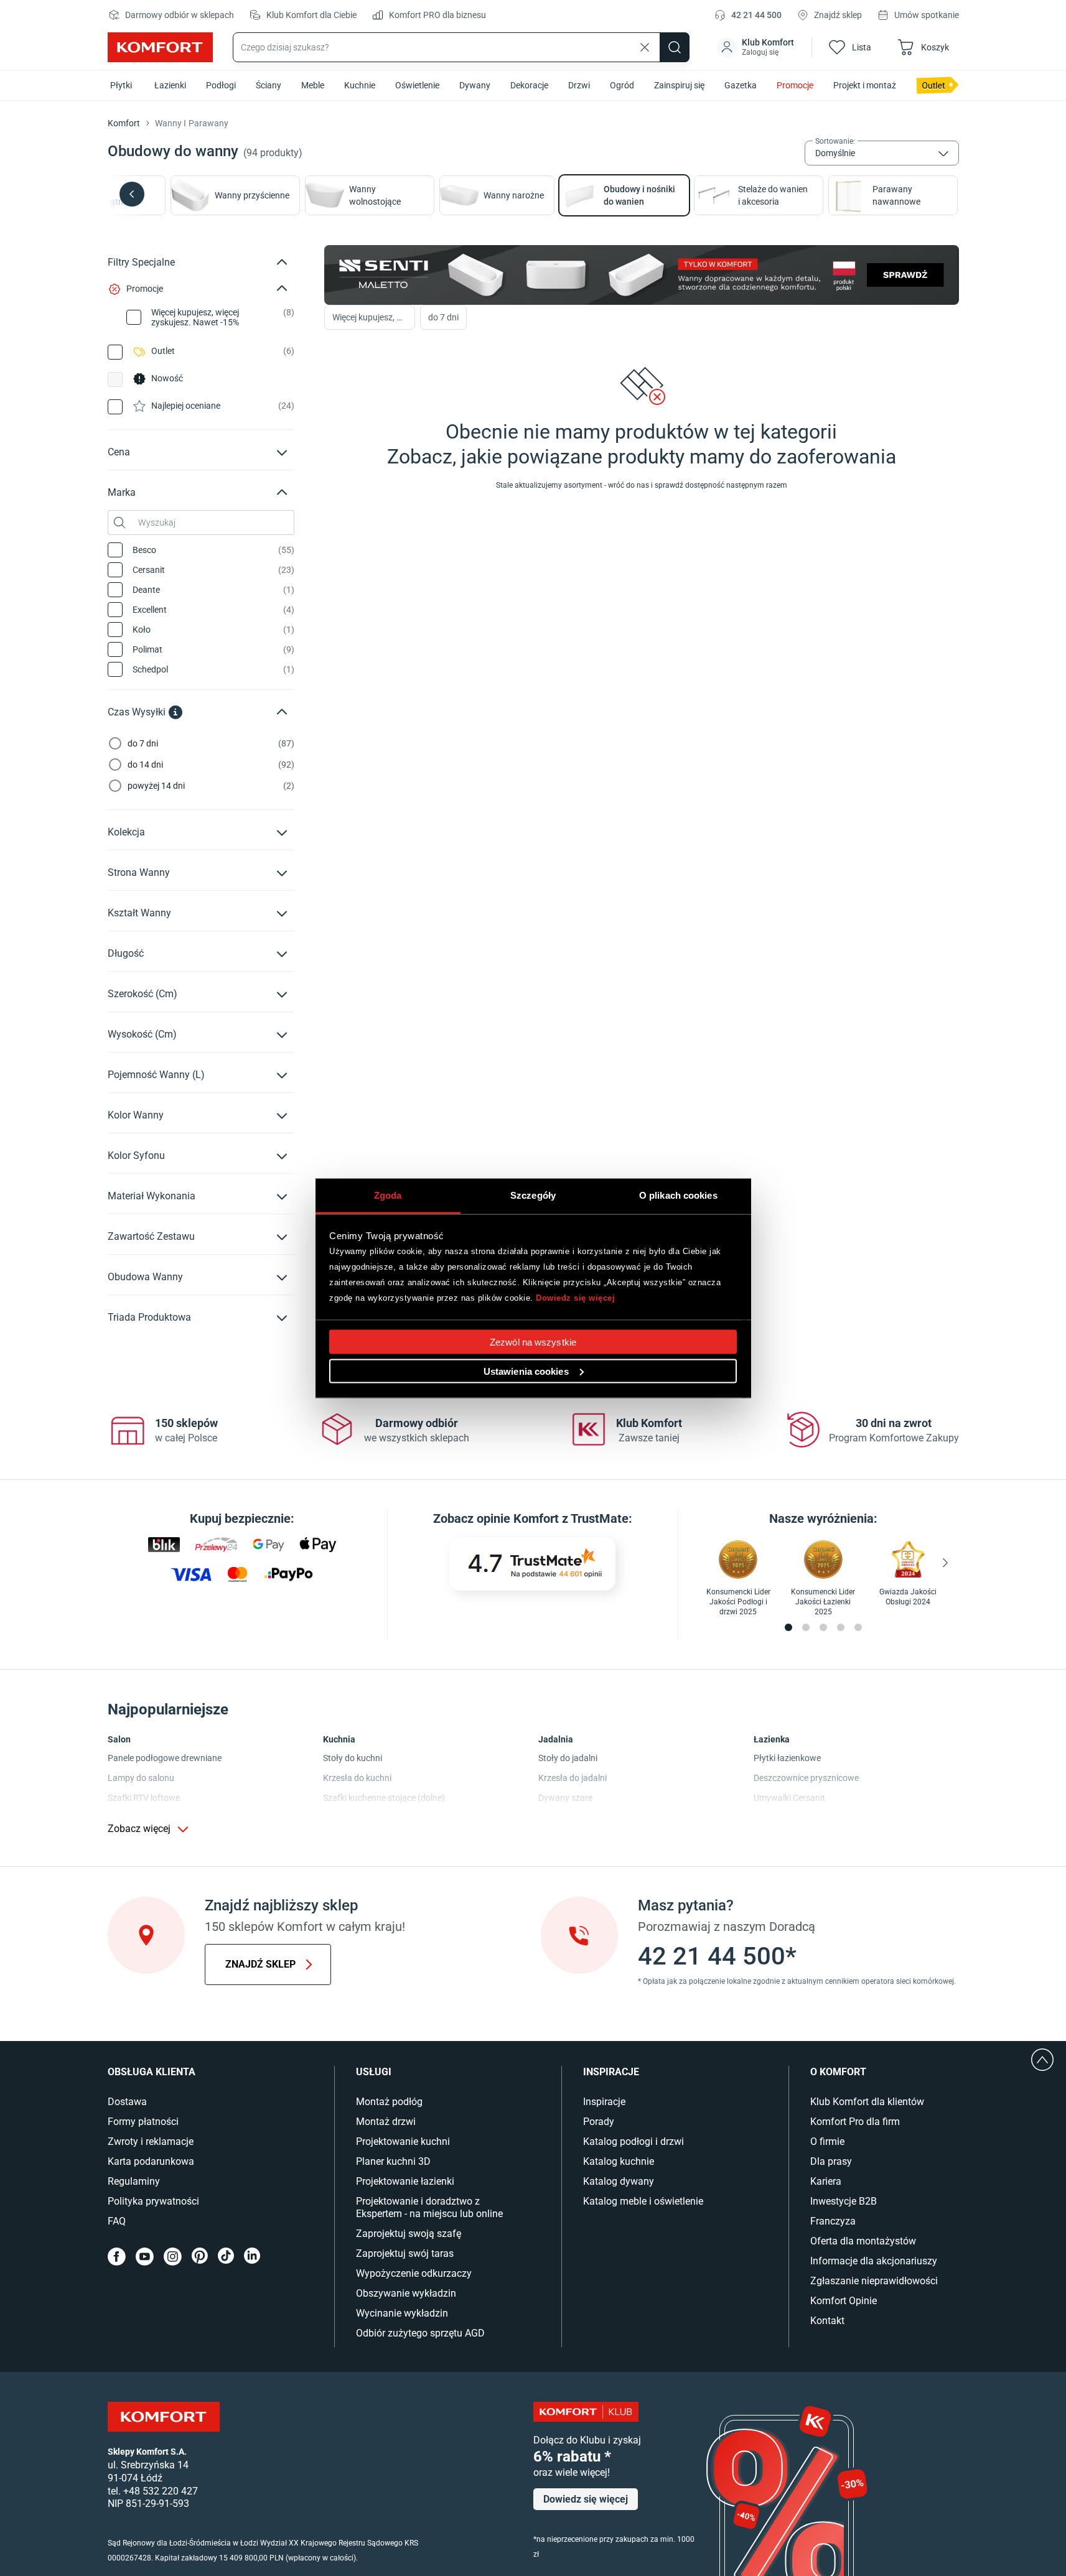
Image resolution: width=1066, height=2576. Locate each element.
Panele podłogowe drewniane (165, 1758)
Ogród (622, 85)
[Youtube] (145, 2257)
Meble (313, 85)
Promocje (795, 85)
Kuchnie (360, 85)
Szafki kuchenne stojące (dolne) (384, 1798)
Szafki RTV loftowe (144, 1798)
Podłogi (221, 85)
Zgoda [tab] (388, 1195)
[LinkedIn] (252, 2257)
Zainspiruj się (679, 85)
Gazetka (741, 85)
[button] (757, 47)
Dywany (475, 85)
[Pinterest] (200, 2257)
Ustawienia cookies (526, 1371)
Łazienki (170, 85)
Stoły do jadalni (568, 1758)
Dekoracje (529, 85)
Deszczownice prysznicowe (806, 1778)
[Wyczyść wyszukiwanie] (645, 47)
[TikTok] (226, 2257)
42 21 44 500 (756, 15)
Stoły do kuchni (353, 1758)
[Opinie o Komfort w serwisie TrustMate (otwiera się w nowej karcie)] (532, 1564)
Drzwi (579, 85)
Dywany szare (565, 1798)
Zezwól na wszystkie (533, 1341)
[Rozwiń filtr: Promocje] (282, 289)
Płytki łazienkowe (787, 1758)
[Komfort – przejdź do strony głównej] (164, 2417)
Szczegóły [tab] (533, 1195)
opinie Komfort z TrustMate (553, 1518)
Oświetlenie (417, 85)
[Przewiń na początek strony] (1042, 2060)
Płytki (121, 85)
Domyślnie (835, 153)
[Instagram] (173, 2257)
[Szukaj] (675, 47)
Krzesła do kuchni (357, 1778)
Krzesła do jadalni (573, 1778)
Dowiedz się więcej (575, 1298)
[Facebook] (117, 2257)
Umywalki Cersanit (789, 1798)
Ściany (269, 85)
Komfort (124, 123)
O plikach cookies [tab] (678, 1195)
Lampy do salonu (141, 1778)
